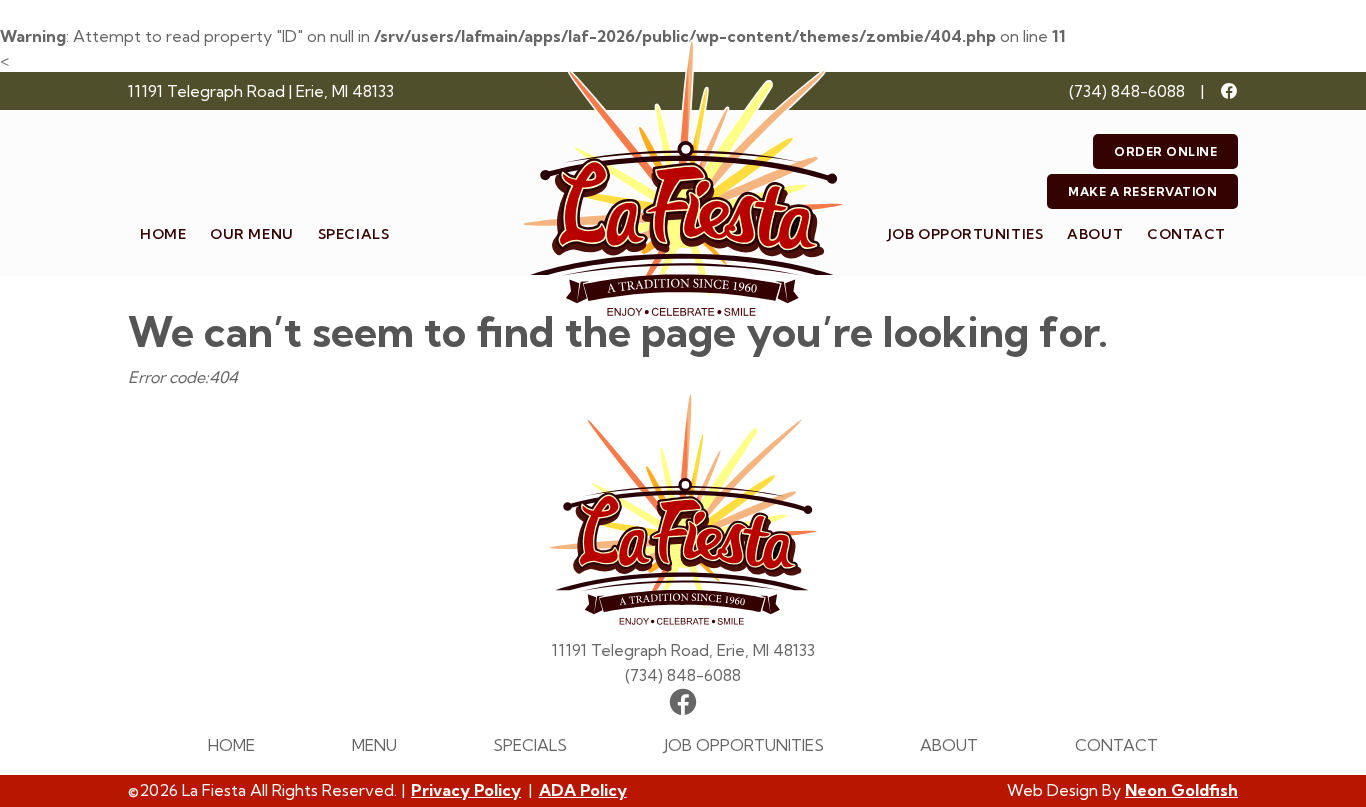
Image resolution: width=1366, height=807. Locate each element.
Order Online (1165, 151)
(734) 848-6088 (1127, 91)
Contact (1186, 234)
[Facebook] (1229, 91)
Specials (353, 234)
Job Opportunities (966, 234)
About (1095, 234)
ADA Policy (583, 790)
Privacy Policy (466, 790)
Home (163, 234)
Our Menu (251, 234)
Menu (374, 745)
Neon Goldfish (1181, 790)
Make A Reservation (1142, 191)
